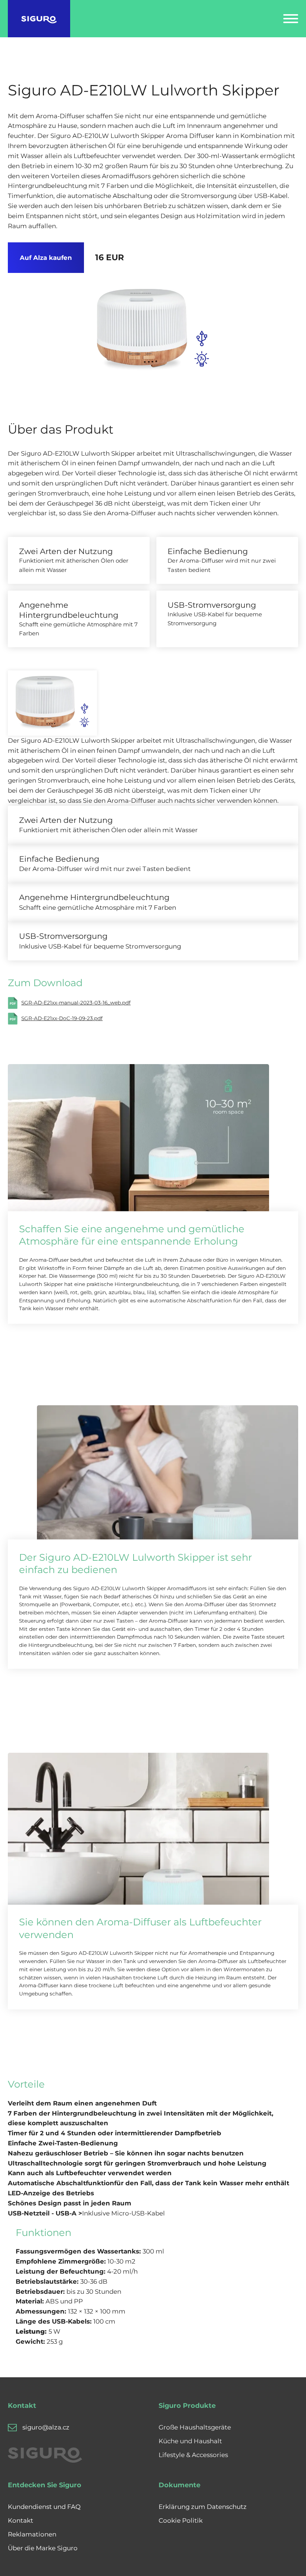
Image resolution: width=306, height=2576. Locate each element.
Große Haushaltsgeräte (195, 2427)
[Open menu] (291, 19)
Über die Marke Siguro (43, 2548)
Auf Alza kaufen (46, 258)
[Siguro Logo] (39, 19)
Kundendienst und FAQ (44, 2507)
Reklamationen (32, 2534)
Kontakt (21, 2520)
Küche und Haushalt (190, 2441)
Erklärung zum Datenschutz (203, 2507)
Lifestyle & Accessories (193, 2455)
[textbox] (149, 2133)
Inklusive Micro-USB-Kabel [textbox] (86, 2213)
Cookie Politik (181, 2520)
